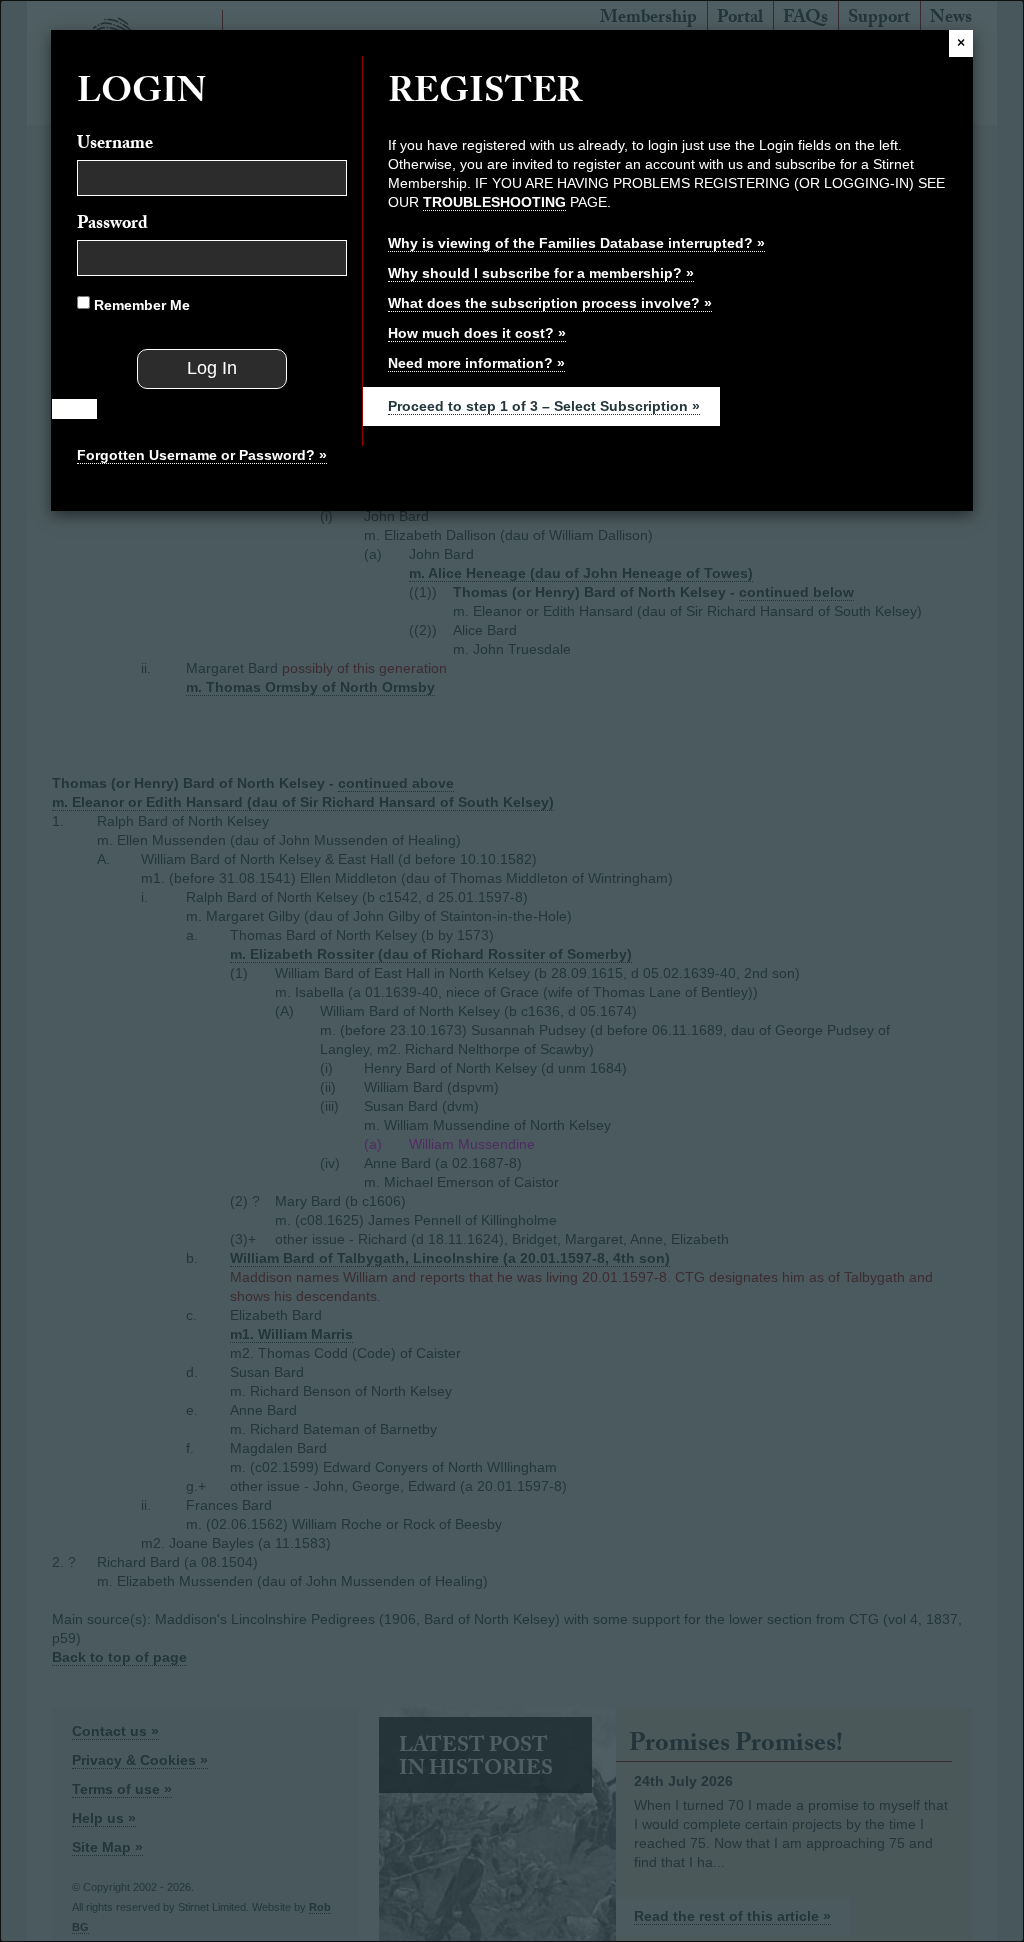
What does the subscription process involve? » (550, 303)
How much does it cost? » (477, 333)
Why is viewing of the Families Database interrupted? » (576, 243)
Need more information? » (476, 363)
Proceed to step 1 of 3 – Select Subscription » (544, 406)
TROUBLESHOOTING (494, 202)
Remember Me (140, 305)
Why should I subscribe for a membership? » (541, 273)
